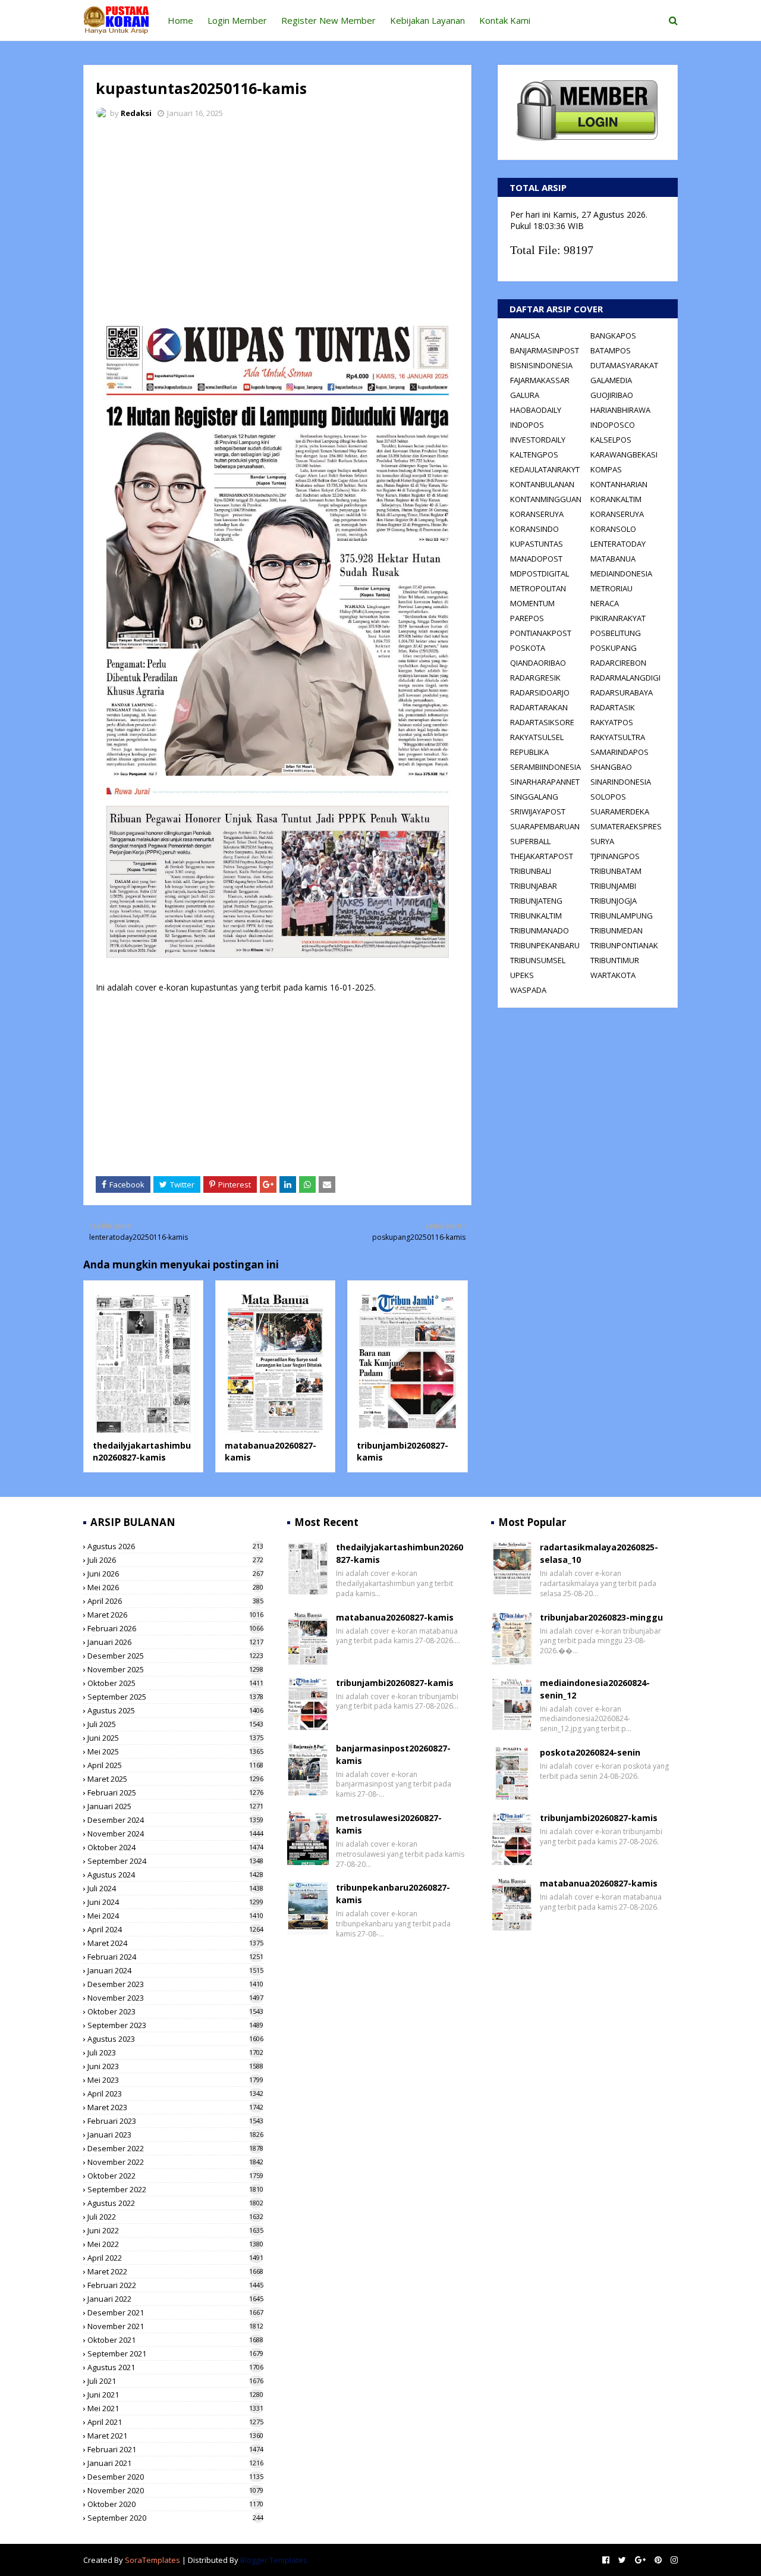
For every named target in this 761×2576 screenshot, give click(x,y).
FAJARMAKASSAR (540, 380)
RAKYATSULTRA (618, 737)
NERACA (605, 603)
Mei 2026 (175, 1587)
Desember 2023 (175, 1984)
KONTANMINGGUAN (546, 499)
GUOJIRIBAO (612, 395)
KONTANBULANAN (542, 484)
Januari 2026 (175, 1642)
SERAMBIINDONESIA (545, 767)
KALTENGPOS (534, 455)
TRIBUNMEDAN (617, 930)
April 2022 (175, 2258)
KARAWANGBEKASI (624, 455)
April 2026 (175, 1601)
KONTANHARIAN (619, 484)
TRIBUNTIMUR (615, 960)
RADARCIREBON (618, 663)
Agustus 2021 (175, 2367)
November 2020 (175, 2490)
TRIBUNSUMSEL (538, 960)
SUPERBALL (530, 841)
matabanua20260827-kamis (395, 1617)
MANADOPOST (536, 559)
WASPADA (528, 990)
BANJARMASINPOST (545, 350)
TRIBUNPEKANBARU (545, 945)
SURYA (602, 841)
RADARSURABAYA (622, 692)
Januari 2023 (175, 2135)
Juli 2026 (175, 1560)
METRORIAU (611, 588)
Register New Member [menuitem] (328, 20)
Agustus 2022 (175, 2203)
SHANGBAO (611, 767)
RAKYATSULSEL (537, 737)
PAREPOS (527, 618)
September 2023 (175, 2025)
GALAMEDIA (611, 380)
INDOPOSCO (613, 425)
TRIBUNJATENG (536, 901)
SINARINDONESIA (621, 782)
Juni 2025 (175, 1738)
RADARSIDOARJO (540, 692)
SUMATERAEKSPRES (626, 826)
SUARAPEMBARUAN (545, 826)
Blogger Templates (274, 2560)
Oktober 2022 (175, 2176)
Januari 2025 (175, 1806)
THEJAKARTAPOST (542, 856)
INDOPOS (527, 425)
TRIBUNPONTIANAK (624, 945)
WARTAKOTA (613, 975)
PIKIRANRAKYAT (618, 618)
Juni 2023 (175, 2066)
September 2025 (175, 1697)
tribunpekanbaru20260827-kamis (393, 1894)
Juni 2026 (175, 1574)
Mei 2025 (175, 1751)
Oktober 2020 (175, 2504)
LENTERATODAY (618, 544)
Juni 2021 (175, 2395)
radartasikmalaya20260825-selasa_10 (599, 1553)
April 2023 (175, 2094)
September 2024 (175, 1861)
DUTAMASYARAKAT (624, 365)
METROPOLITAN (538, 588)
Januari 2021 (175, 2463)
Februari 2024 (175, 1957)
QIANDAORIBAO (538, 663)
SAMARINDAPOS (620, 752)
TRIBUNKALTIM (536, 916)
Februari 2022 (175, 2285)
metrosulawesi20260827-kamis (389, 1824)
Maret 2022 (175, 2271)
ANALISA (525, 336)
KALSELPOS (611, 440)
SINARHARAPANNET (545, 782)
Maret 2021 (175, 2436)
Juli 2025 (175, 1724)
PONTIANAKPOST (541, 633)
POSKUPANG (614, 648)
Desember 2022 (175, 2148)
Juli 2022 (175, 2217)
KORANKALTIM (616, 499)
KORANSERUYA (537, 514)
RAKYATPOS (612, 722)
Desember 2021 (175, 2312)
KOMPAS (606, 469)
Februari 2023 (175, 2121)
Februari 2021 (175, 2449)
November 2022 (175, 2162)
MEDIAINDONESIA (621, 574)
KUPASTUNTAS (537, 544)
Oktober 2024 (175, 1847)
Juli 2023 (175, 2052)
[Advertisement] (277, 217)
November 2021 (175, 2326)
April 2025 (175, 1765)
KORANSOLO (613, 529)
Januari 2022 (175, 2299)
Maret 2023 (175, 2107)
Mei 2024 (175, 1916)
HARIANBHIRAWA (620, 410)
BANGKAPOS (613, 336)
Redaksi (136, 113)
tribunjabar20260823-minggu (601, 1617)
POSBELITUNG (616, 633)
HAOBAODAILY (536, 410)
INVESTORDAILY (538, 440)
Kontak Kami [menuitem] (505, 20)
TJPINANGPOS (615, 856)
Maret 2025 (175, 1779)
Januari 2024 (175, 1970)
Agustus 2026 (175, 1546)
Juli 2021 (175, 2381)
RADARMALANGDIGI (625, 678)
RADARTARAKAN (539, 707)
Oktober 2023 (175, 2011)
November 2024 (175, 1834)
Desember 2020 (175, 2477)
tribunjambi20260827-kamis (395, 1683)
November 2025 (175, 1669)
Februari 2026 (175, 1628)
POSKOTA (528, 648)
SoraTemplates (152, 2560)
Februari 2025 (175, 1792)
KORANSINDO (534, 529)
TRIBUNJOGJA (614, 901)
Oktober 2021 (175, 2340)
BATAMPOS (611, 350)
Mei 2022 (175, 2244)
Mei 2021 (175, 2408)
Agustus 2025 (175, 1710)
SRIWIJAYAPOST (538, 811)
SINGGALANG (534, 797)
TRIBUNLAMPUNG (622, 916)
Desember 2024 (175, 1820)
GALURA (525, 395)
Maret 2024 (175, 1943)
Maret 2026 (175, 1615)
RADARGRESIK (535, 678)
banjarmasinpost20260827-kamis (393, 1754)
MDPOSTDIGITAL (540, 574)
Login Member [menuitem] (237, 20)
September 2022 (175, 2189)
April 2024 (175, 1929)
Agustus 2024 (175, 1875)
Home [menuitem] (180, 20)
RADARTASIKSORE (542, 722)
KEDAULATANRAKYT (545, 469)
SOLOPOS (608, 797)
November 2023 (175, 1998)
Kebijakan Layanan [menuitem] (427, 20)
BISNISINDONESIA (541, 365)
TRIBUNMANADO (540, 930)
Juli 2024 (175, 1888)
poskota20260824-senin (590, 1752)
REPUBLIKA (529, 752)
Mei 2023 (175, 2080)
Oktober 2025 (175, 1683)
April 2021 (175, 2422)
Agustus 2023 (175, 2039)
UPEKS (522, 975)
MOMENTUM (532, 603)
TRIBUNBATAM (616, 871)
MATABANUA (613, 559)
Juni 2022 (175, 2230)
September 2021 (175, 2354)
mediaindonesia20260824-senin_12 (595, 1689)
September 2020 (175, 2518)
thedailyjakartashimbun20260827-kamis (142, 1451)
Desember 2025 (175, 1656)
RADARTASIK (613, 707)
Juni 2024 (175, 1902)
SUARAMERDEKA (620, 811)
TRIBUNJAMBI (613, 886)
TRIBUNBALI (531, 871)
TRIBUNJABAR (534, 886)
